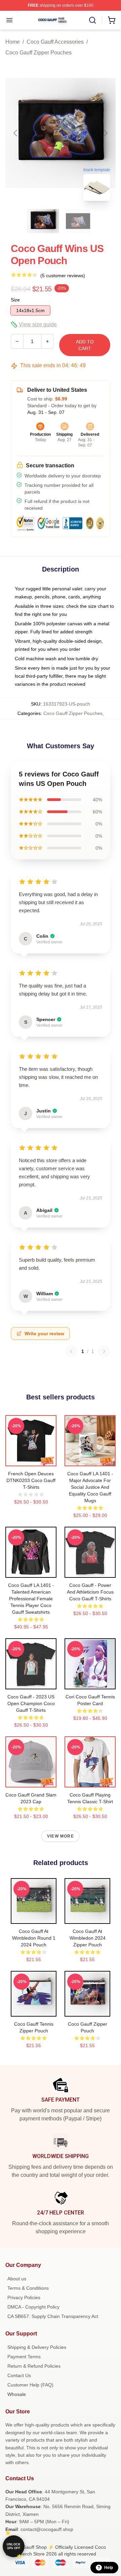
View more (61, 1836)
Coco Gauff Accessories (55, 42)
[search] (92, 20)
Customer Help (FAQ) (30, 2385)
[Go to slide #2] (78, 221)
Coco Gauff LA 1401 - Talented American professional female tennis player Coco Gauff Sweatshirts (31, 1599)
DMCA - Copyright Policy (33, 2307)
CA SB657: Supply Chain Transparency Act (53, 2316)
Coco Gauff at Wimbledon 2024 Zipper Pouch (88, 1938)
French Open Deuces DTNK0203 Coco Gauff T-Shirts (31, 1480)
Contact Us (19, 2375)
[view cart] (112, 20)
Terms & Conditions (28, 2288)
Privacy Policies (24, 2297)
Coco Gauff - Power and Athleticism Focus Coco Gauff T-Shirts (90, 1592)
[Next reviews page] (104, 1351)
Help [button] (109, 2568)
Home (13, 42)
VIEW (31, 1460)
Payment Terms (24, 2357)
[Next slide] (105, 133)
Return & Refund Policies (34, 2366)
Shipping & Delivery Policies (37, 2347)
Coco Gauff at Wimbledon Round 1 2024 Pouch (34, 1938)
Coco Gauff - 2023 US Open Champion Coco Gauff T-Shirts (31, 1703)
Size (15, 300)
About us (17, 2279)
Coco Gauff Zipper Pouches (38, 53)
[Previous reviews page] (71, 1351)
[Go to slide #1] (43, 221)
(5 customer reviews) (63, 276)
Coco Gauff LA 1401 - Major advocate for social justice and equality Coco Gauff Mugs (90, 1487)
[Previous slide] (16, 133)
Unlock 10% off (14, 2546)
